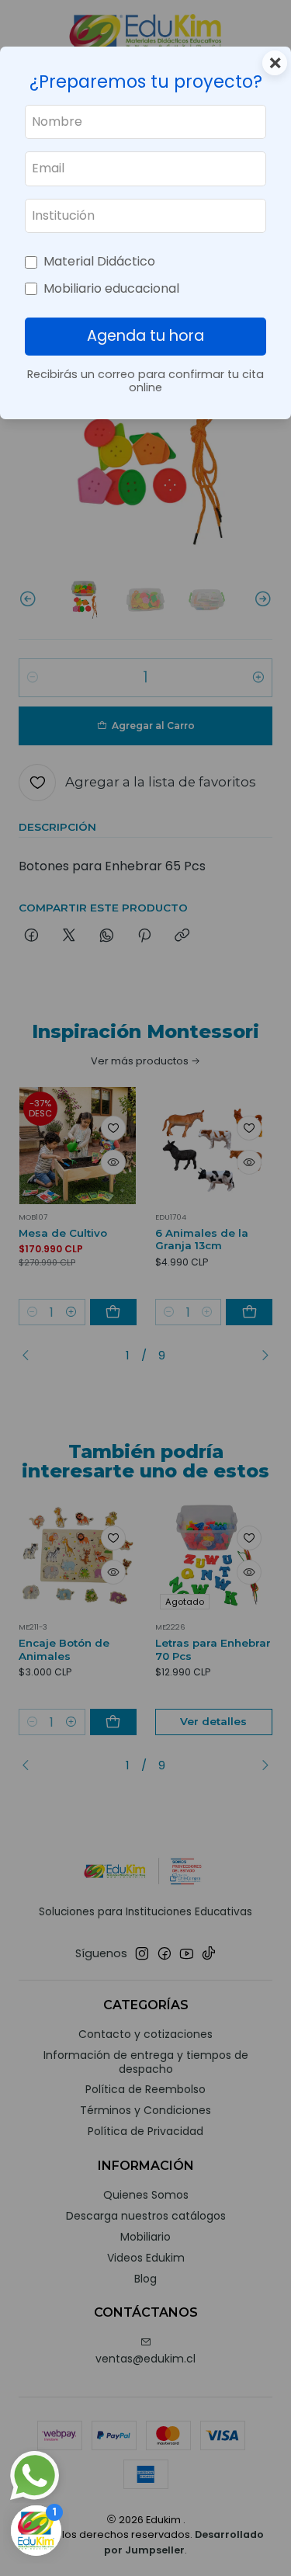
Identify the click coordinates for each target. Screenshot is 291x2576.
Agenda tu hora (145, 336)
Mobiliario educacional (111, 288)
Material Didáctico (99, 261)
